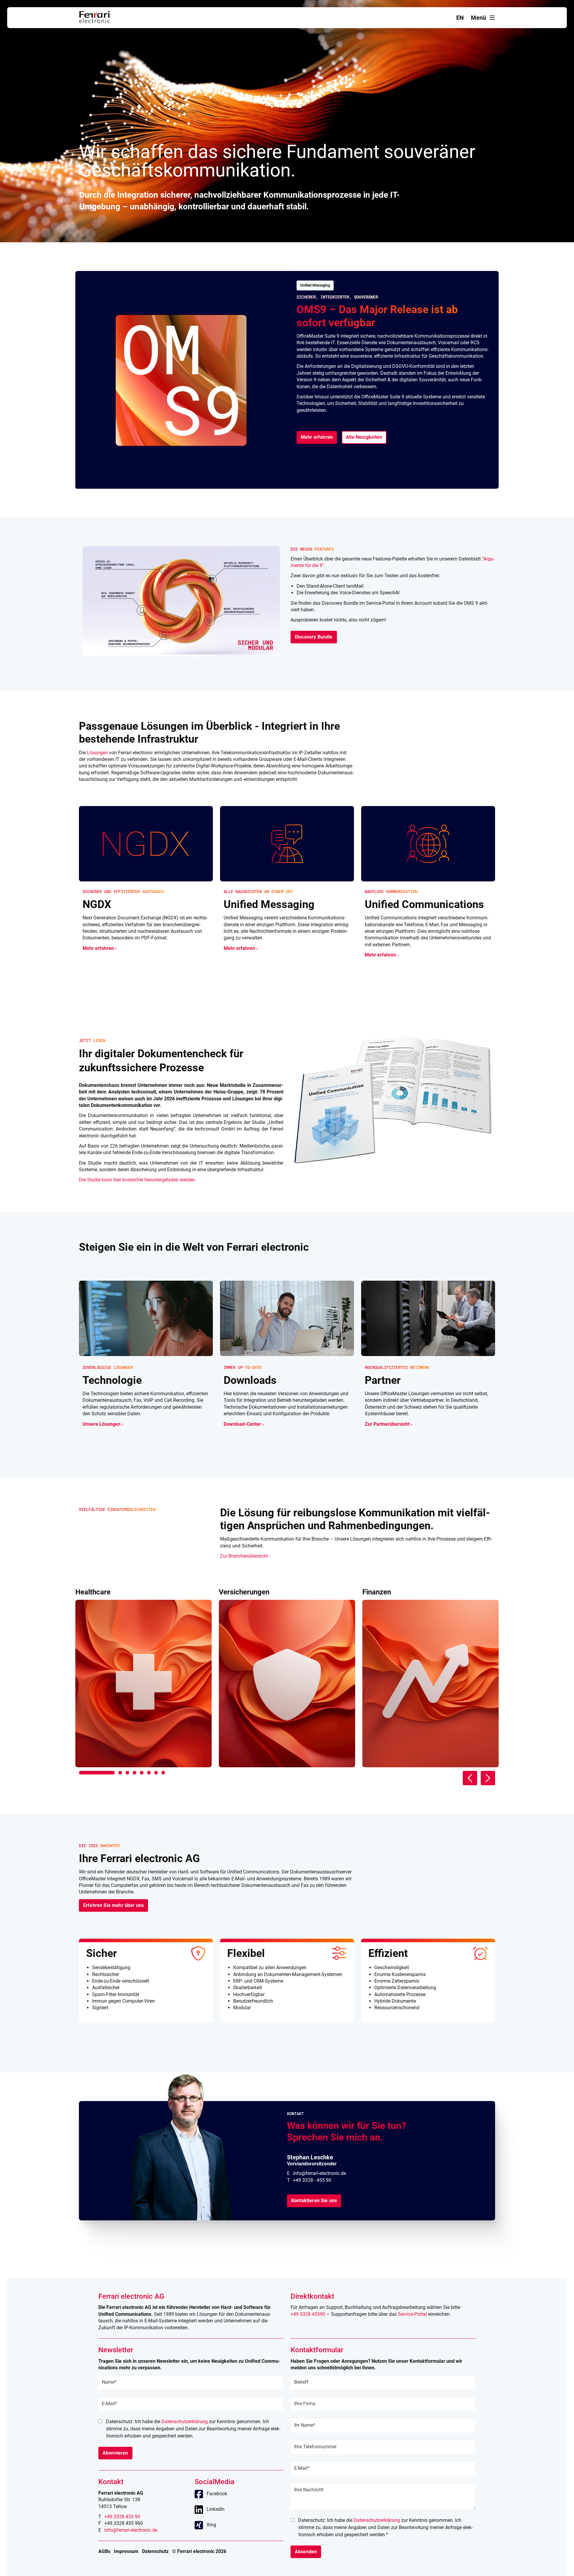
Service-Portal (412, 2314)
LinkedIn (216, 2509)
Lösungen (97, 753)
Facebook (217, 2494)
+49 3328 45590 (308, 2314)
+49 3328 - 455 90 (312, 2180)
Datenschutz (155, 2551)
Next (488, 1778)
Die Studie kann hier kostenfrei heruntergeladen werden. (138, 1180)
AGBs (104, 2551)
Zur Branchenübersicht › (245, 1556)
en (460, 18)
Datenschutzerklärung (185, 2422)
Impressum (126, 2551)
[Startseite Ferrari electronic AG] (94, 21)
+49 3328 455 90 (122, 2517)
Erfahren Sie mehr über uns (113, 1905)
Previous (470, 1778)
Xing (211, 2525)
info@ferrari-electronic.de (319, 2173)
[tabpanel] (143, 1678)
